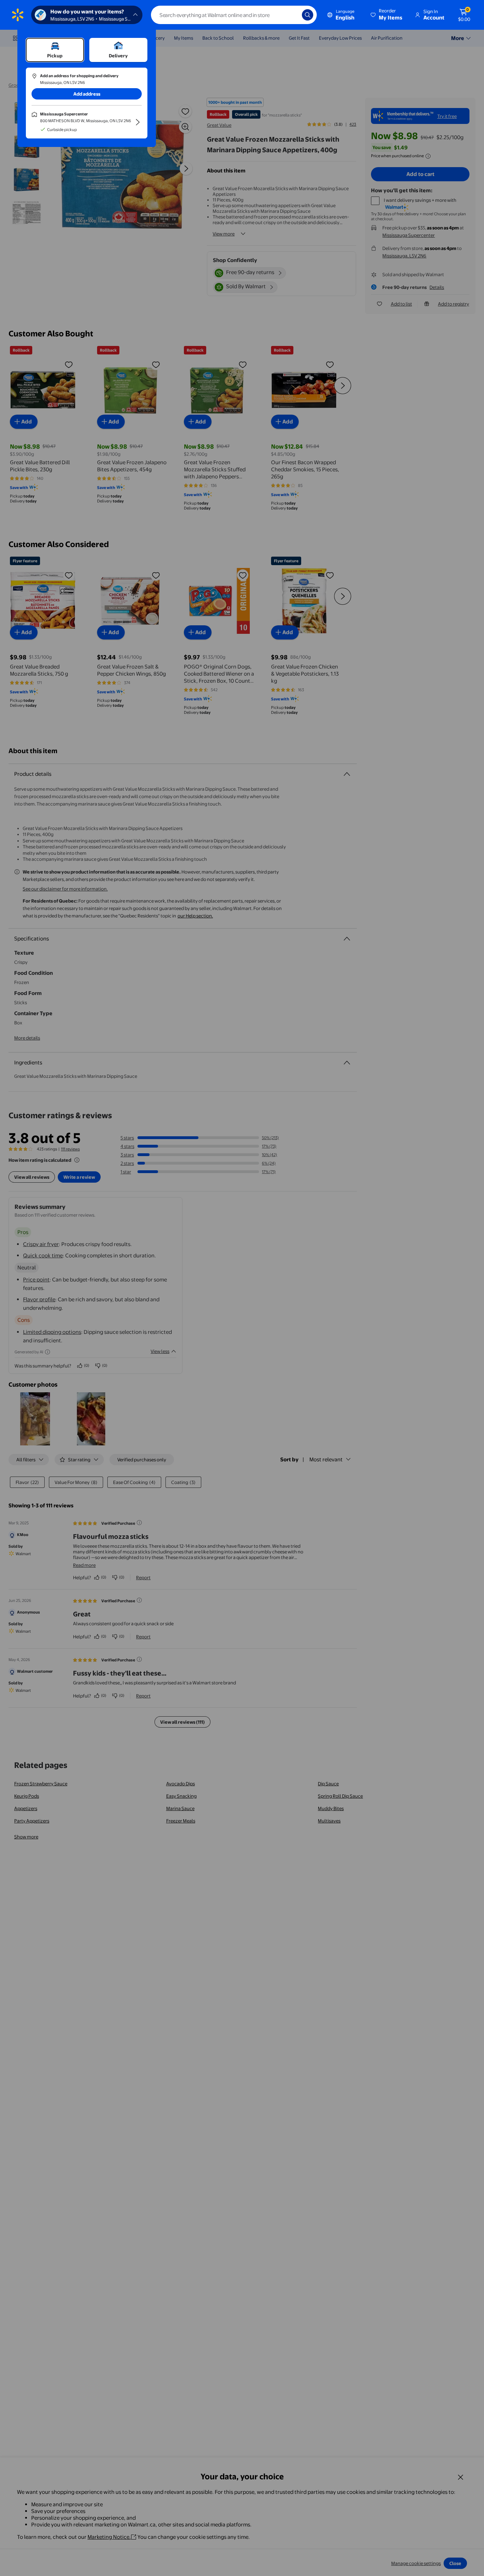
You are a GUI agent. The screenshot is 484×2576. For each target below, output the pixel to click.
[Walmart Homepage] (18, 15)
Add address (87, 94)
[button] (387, 15)
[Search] (308, 15)
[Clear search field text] (291, 15)
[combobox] (234, 15)
